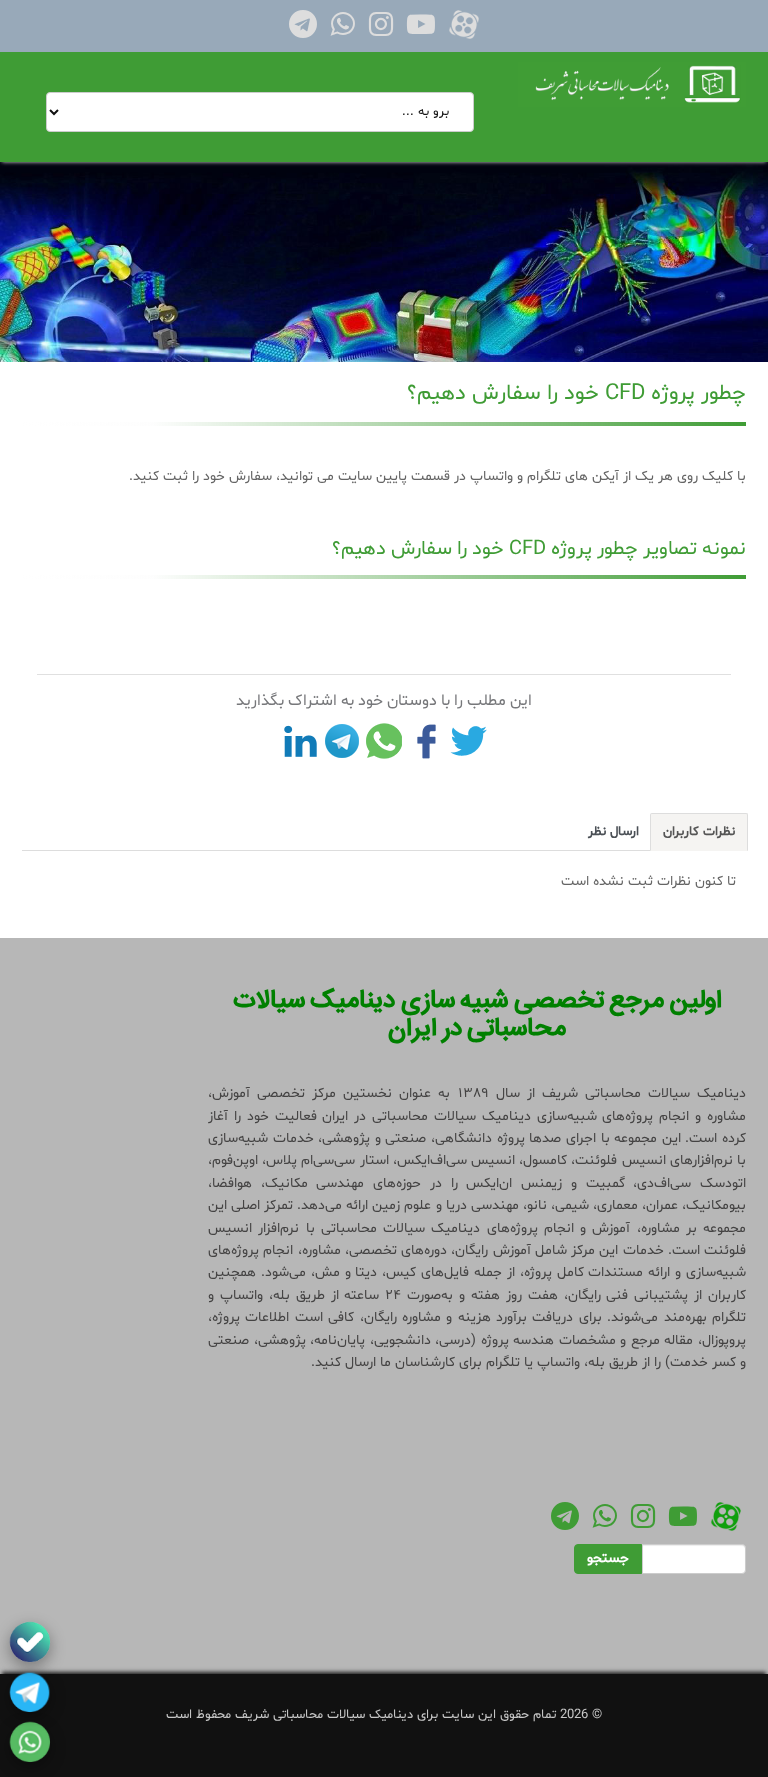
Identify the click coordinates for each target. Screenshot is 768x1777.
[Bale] (30, 1642)
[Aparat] (464, 30)
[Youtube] (421, 30)
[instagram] (381, 30)
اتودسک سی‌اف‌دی (691, 1183)
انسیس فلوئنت (620, 1160)
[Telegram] (303, 30)
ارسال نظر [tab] (613, 832)
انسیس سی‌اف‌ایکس (456, 1160)
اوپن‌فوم (235, 1160)
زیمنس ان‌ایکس (514, 1183)
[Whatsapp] (343, 30)
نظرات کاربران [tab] (699, 832)
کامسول (545, 1160)
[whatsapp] (30, 1742)
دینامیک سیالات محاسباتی (401, 1228)
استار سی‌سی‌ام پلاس (327, 1160)
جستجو (608, 1558)
